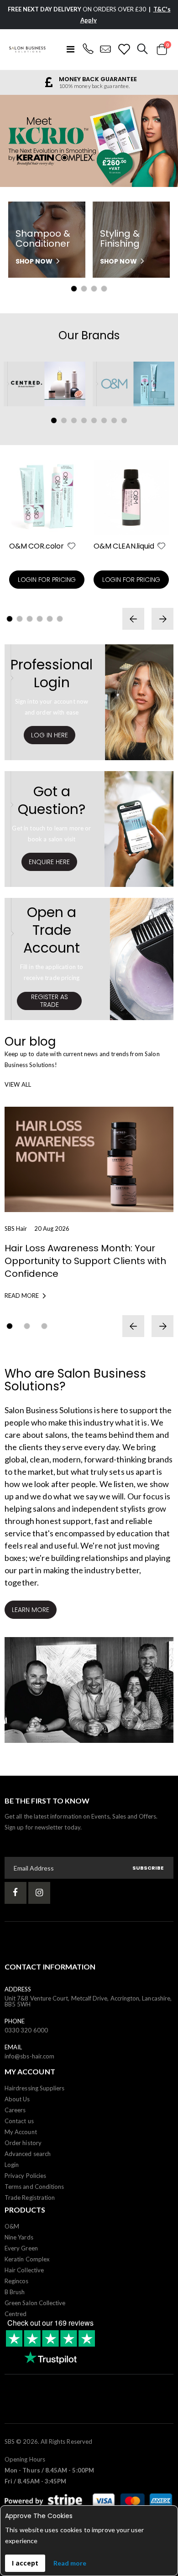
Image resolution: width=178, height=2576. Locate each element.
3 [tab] (94, 289)
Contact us (19, 2121)
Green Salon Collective (35, 2303)
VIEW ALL (18, 1084)
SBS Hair (16, 1228)
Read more (70, 2563)
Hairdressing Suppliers (34, 2088)
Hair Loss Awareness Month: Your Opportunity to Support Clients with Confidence (85, 1261)
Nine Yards (19, 2237)
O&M (12, 2226)
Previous (19, 142)
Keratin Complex (27, 2259)
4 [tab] (104, 289)
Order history (23, 2143)
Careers (15, 2110)
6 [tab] (104, 420)
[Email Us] (106, 49)
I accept (25, 2563)
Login (12, 2165)
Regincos (17, 2281)
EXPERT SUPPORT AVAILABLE (97, 79)
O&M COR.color (37, 546)
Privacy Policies (25, 2176)
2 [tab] (84, 289)
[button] (71, 547)
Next (159, 142)
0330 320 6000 (26, 2030)
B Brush (15, 2292)
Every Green (21, 2248)
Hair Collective (24, 2270)
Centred (16, 2314)
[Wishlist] (124, 49)
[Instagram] (39, 1893)
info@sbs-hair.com (29, 2056)
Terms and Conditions (34, 2187)
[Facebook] (16, 1893)
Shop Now (34, 261)
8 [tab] (124, 420)
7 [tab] (114, 420)
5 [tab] (94, 420)
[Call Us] (88, 49)
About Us (17, 2099)
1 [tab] (74, 289)
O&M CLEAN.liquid (124, 546)
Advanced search (28, 2154)
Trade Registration (30, 2198)
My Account (21, 2132)
